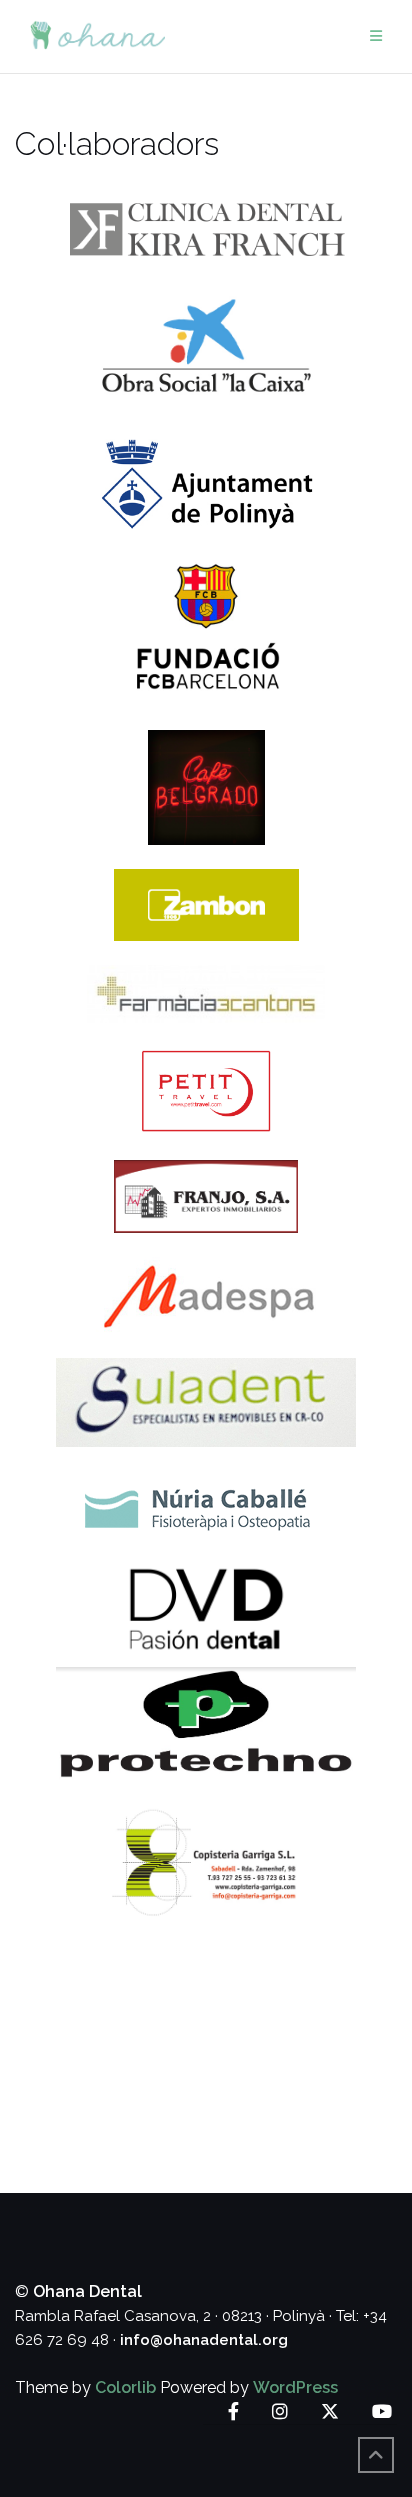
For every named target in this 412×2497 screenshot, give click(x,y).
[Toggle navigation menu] (376, 36)
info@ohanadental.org (204, 2340)
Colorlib (125, 2387)
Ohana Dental (87, 2291)
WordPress (295, 2387)
